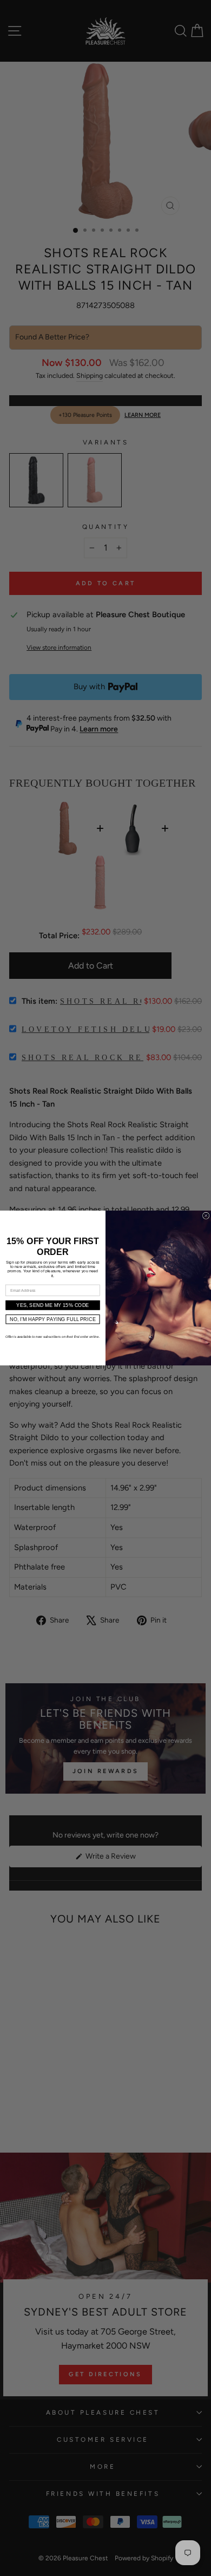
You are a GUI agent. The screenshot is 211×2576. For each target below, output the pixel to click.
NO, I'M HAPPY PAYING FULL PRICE (53, 1319)
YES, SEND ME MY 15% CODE (52, 1305)
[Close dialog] (206, 1215)
